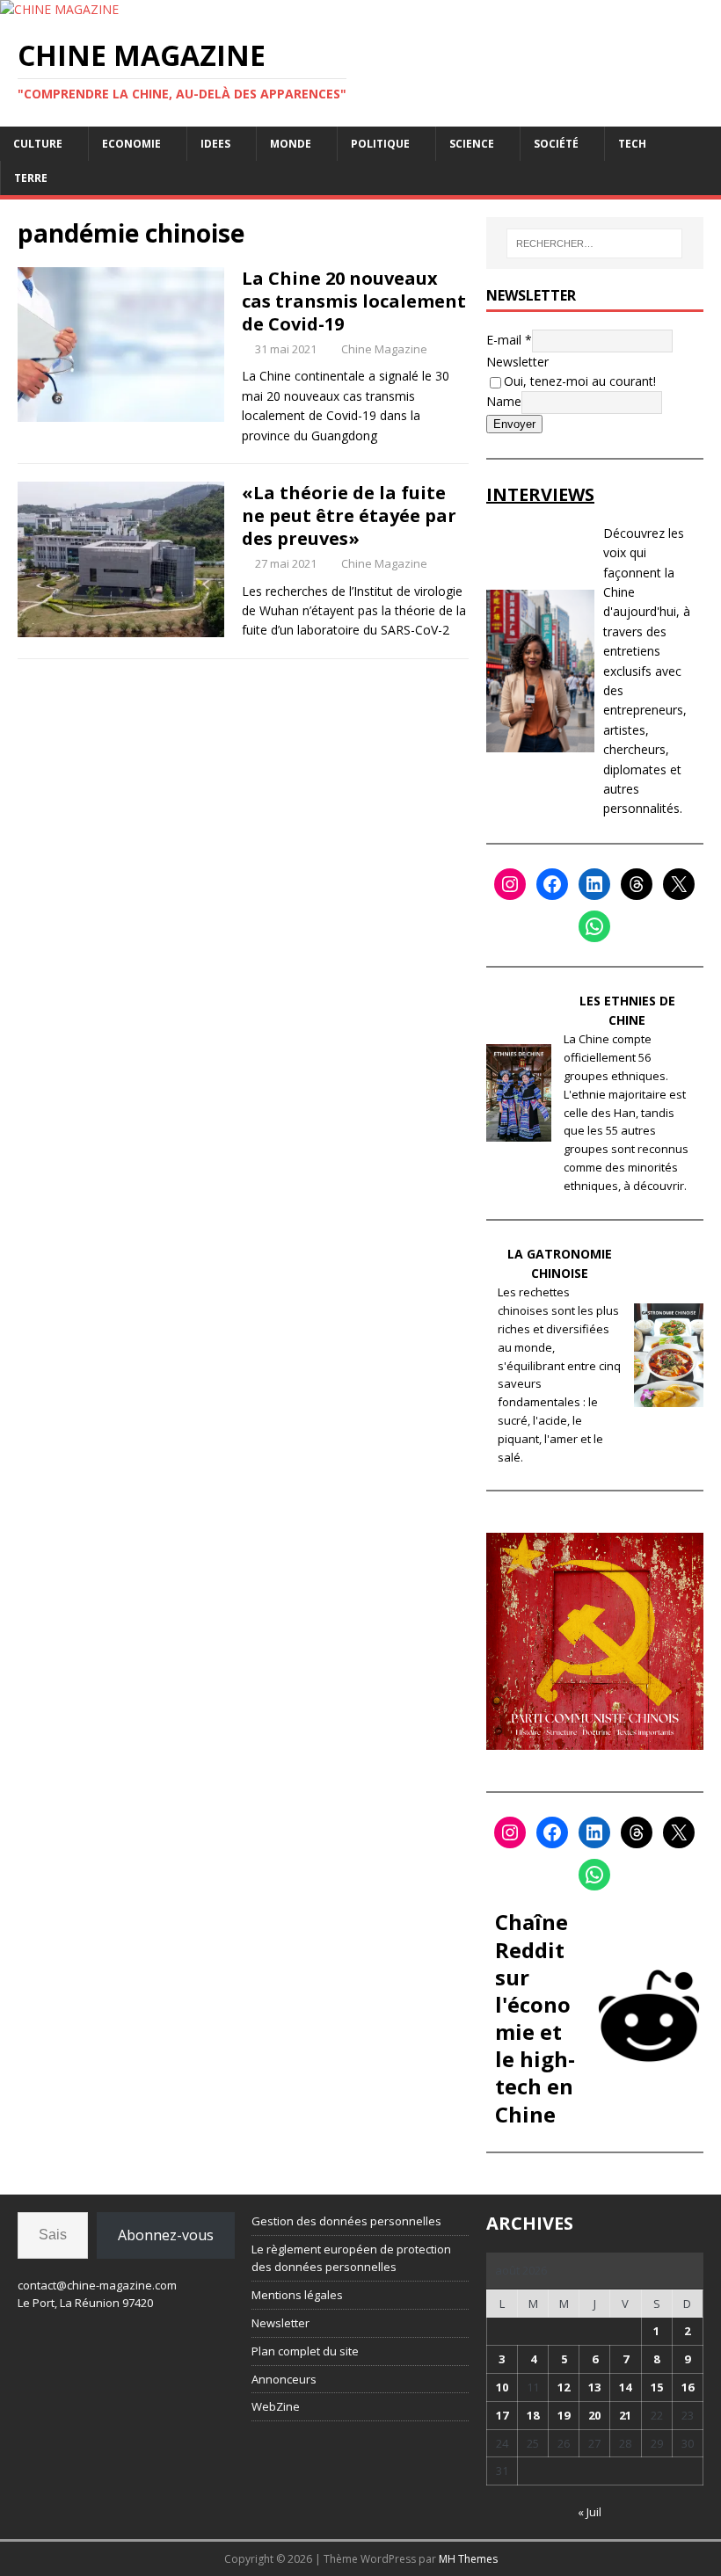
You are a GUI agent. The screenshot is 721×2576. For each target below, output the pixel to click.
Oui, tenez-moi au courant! (580, 381)
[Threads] (637, 884)
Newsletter (517, 362)
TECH (632, 144)
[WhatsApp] (594, 926)
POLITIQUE (380, 144)
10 (502, 2387)
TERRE (31, 178)
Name (504, 401)
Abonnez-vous (166, 2235)
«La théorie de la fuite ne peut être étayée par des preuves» (349, 515)
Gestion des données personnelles (346, 2221)
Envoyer (514, 424)
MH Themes (468, 2559)
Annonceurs (284, 2379)
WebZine (276, 2406)
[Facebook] (552, 884)
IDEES (215, 144)
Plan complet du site (305, 2351)
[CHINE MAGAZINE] (59, 9)
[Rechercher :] (594, 243)
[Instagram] (510, 884)
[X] (679, 884)
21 (625, 2415)
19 (564, 2415)
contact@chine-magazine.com (97, 2285)
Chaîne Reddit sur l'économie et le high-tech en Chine (535, 2017)
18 (533, 2415)
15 (657, 2387)
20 (594, 2415)
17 (502, 2415)
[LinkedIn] (594, 884)
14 (625, 2387)
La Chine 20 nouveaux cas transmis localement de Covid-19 (354, 301)
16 (688, 2387)
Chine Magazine (384, 349)
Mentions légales (297, 2295)
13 (594, 2387)
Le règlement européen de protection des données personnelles (351, 2258)
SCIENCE (472, 144)
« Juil (590, 2512)
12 (564, 2387)
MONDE (291, 144)
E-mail (509, 339)
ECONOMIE (131, 144)
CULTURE (38, 144)
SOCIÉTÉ (556, 144)
